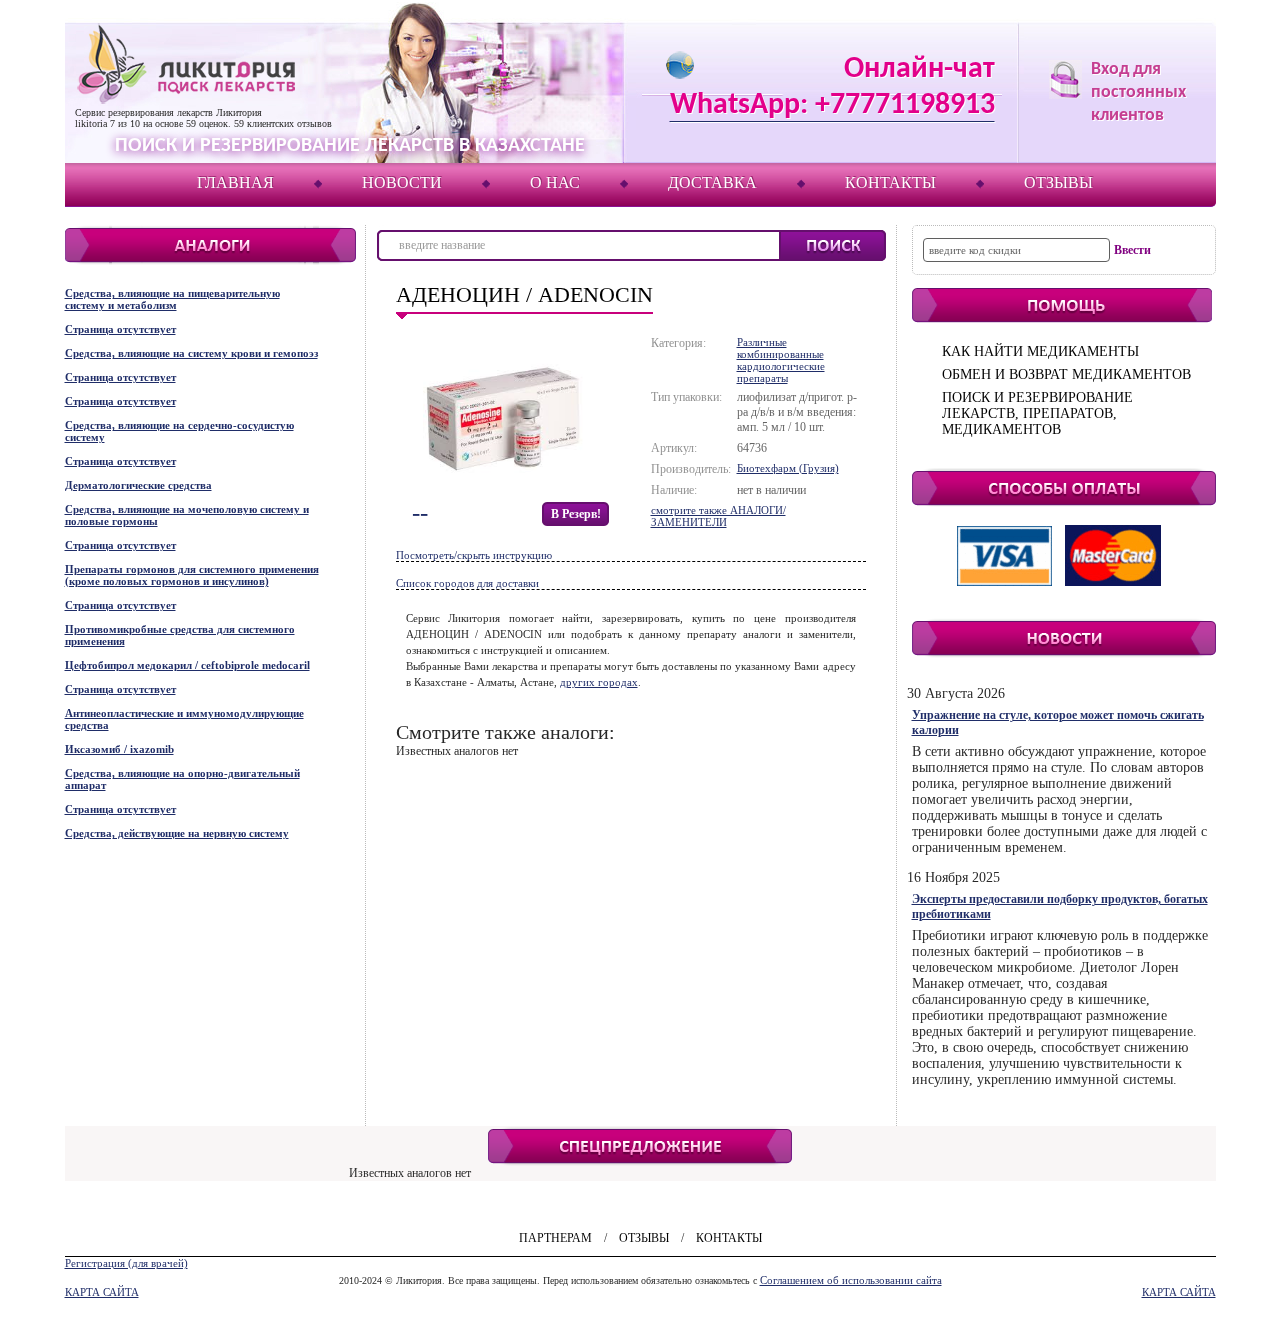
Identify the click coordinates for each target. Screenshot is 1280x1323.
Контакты (890, 182)
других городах (599, 682)
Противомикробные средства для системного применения (180, 635)
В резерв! (576, 514)
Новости (402, 182)
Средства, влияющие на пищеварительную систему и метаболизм (172, 299)
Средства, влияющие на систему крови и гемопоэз (191, 353)
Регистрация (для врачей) (126, 1263)
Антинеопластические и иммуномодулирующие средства (184, 719)
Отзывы (1058, 182)
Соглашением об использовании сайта (851, 1280)
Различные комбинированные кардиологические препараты (781, 360)
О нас (555, 182)
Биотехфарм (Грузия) (788, 468)
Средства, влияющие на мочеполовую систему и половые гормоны (187, 515)
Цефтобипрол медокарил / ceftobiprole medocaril (187, 665)
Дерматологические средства (138, 485)
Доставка (712, 182)
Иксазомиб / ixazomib (119, 749)
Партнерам (555, 1238)
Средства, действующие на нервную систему (177, 833)
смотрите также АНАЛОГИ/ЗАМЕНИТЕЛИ (718, 516)
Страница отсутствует (120, 329)
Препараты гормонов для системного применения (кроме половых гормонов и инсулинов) (192, 575)
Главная (235, 182)
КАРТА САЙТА (102, 1292)
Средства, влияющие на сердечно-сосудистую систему (179, 431)
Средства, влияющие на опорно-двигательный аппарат (182, 779)
